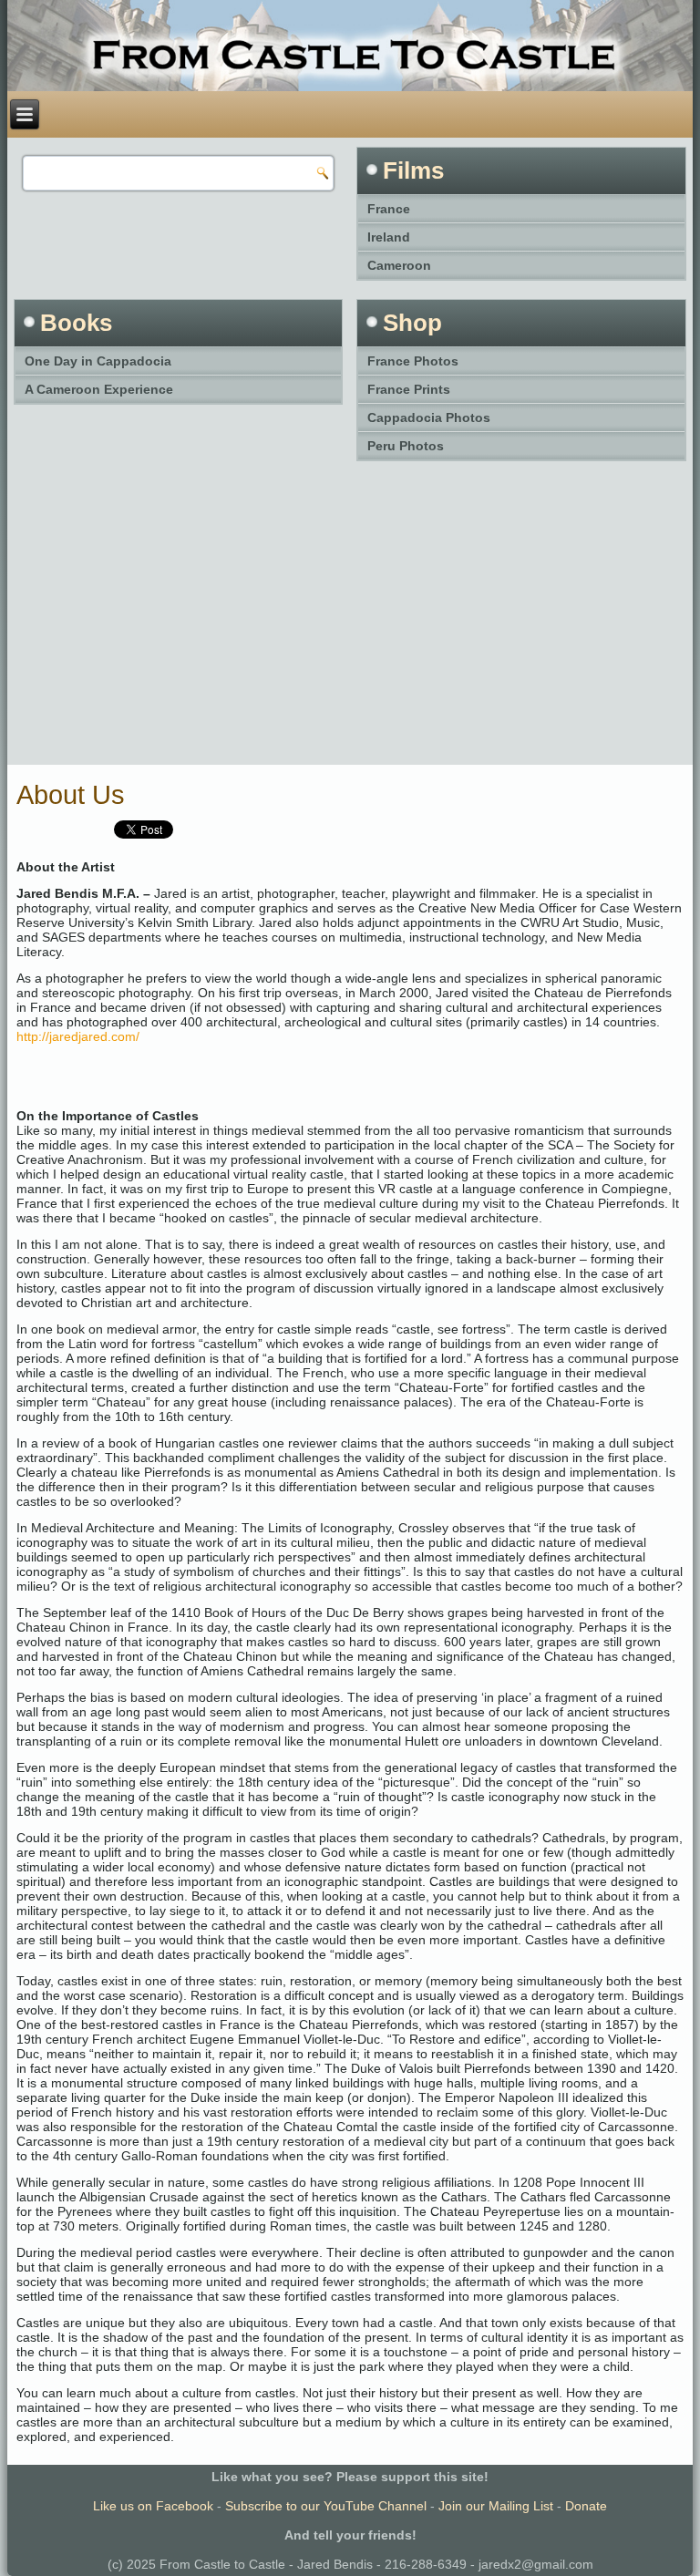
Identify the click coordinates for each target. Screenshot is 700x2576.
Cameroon (399, 265)
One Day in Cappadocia (98, 361)
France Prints (409, 389)
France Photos (413, 361)
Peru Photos (406, 446)
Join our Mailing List (496, 2506)
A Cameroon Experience (99, 389)
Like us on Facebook (153, 2506)
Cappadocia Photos (429, 417)
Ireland (389, 237)
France (389, 209)
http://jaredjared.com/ (78, 1036)
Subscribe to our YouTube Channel (326, 2506)
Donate (586, 2506)
